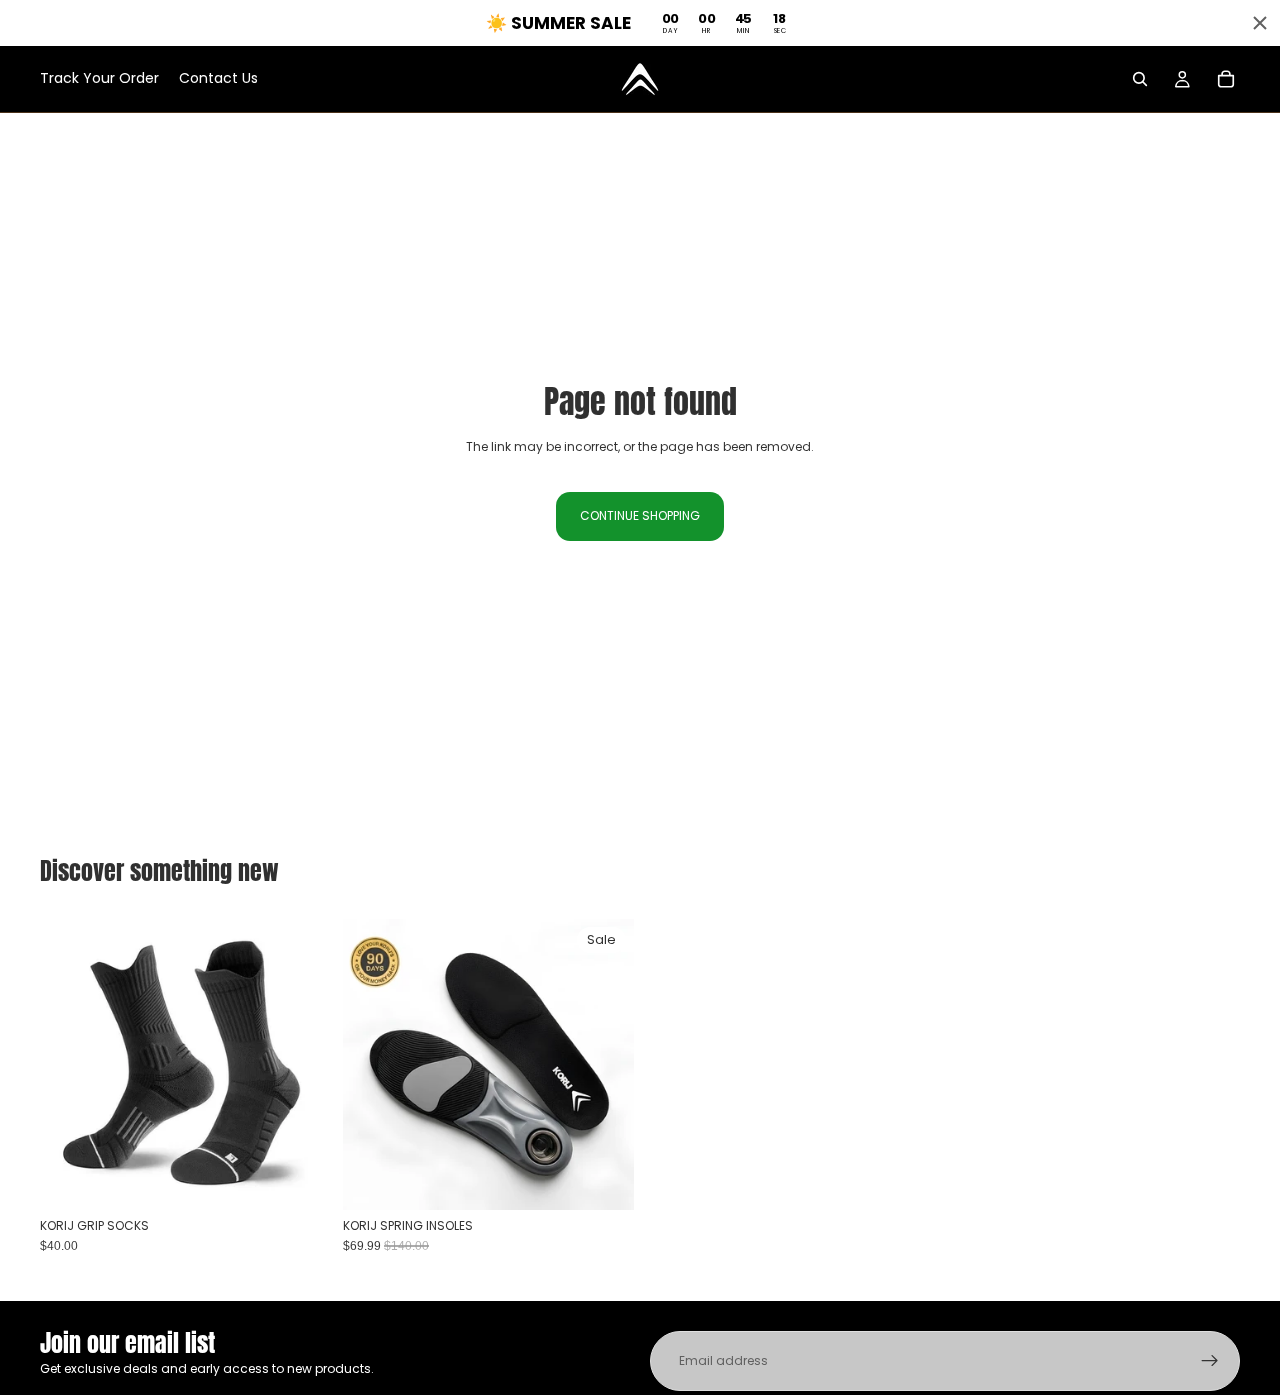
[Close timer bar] (1260, 23)
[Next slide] (604, 1065)
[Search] (1140, 79)
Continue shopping (640, 515)
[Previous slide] (373, 1065)
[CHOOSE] (300, 1179)
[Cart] (1226, 79)
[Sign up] (1210, 1361)
